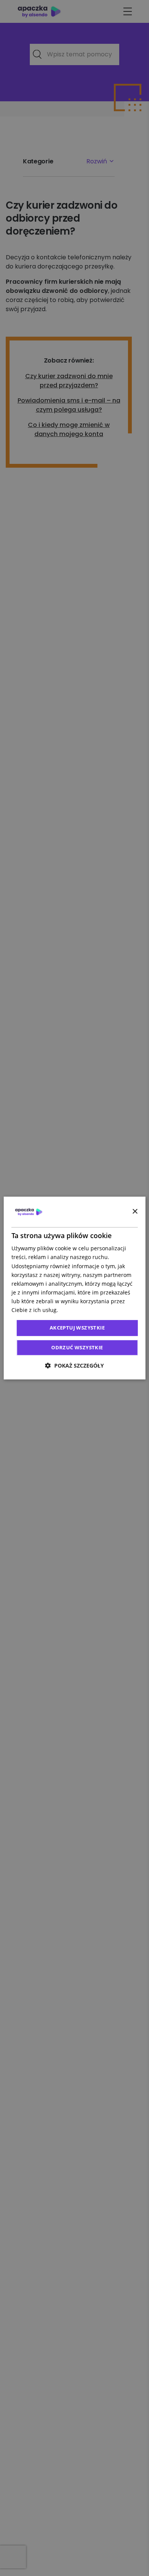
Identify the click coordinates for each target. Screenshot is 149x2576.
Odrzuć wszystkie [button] (77, 1347)
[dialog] (75, 1288)
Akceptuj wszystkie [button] (77, 1328)
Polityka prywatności (86, 1310)
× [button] (135, 1212)
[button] (74, 1366)
